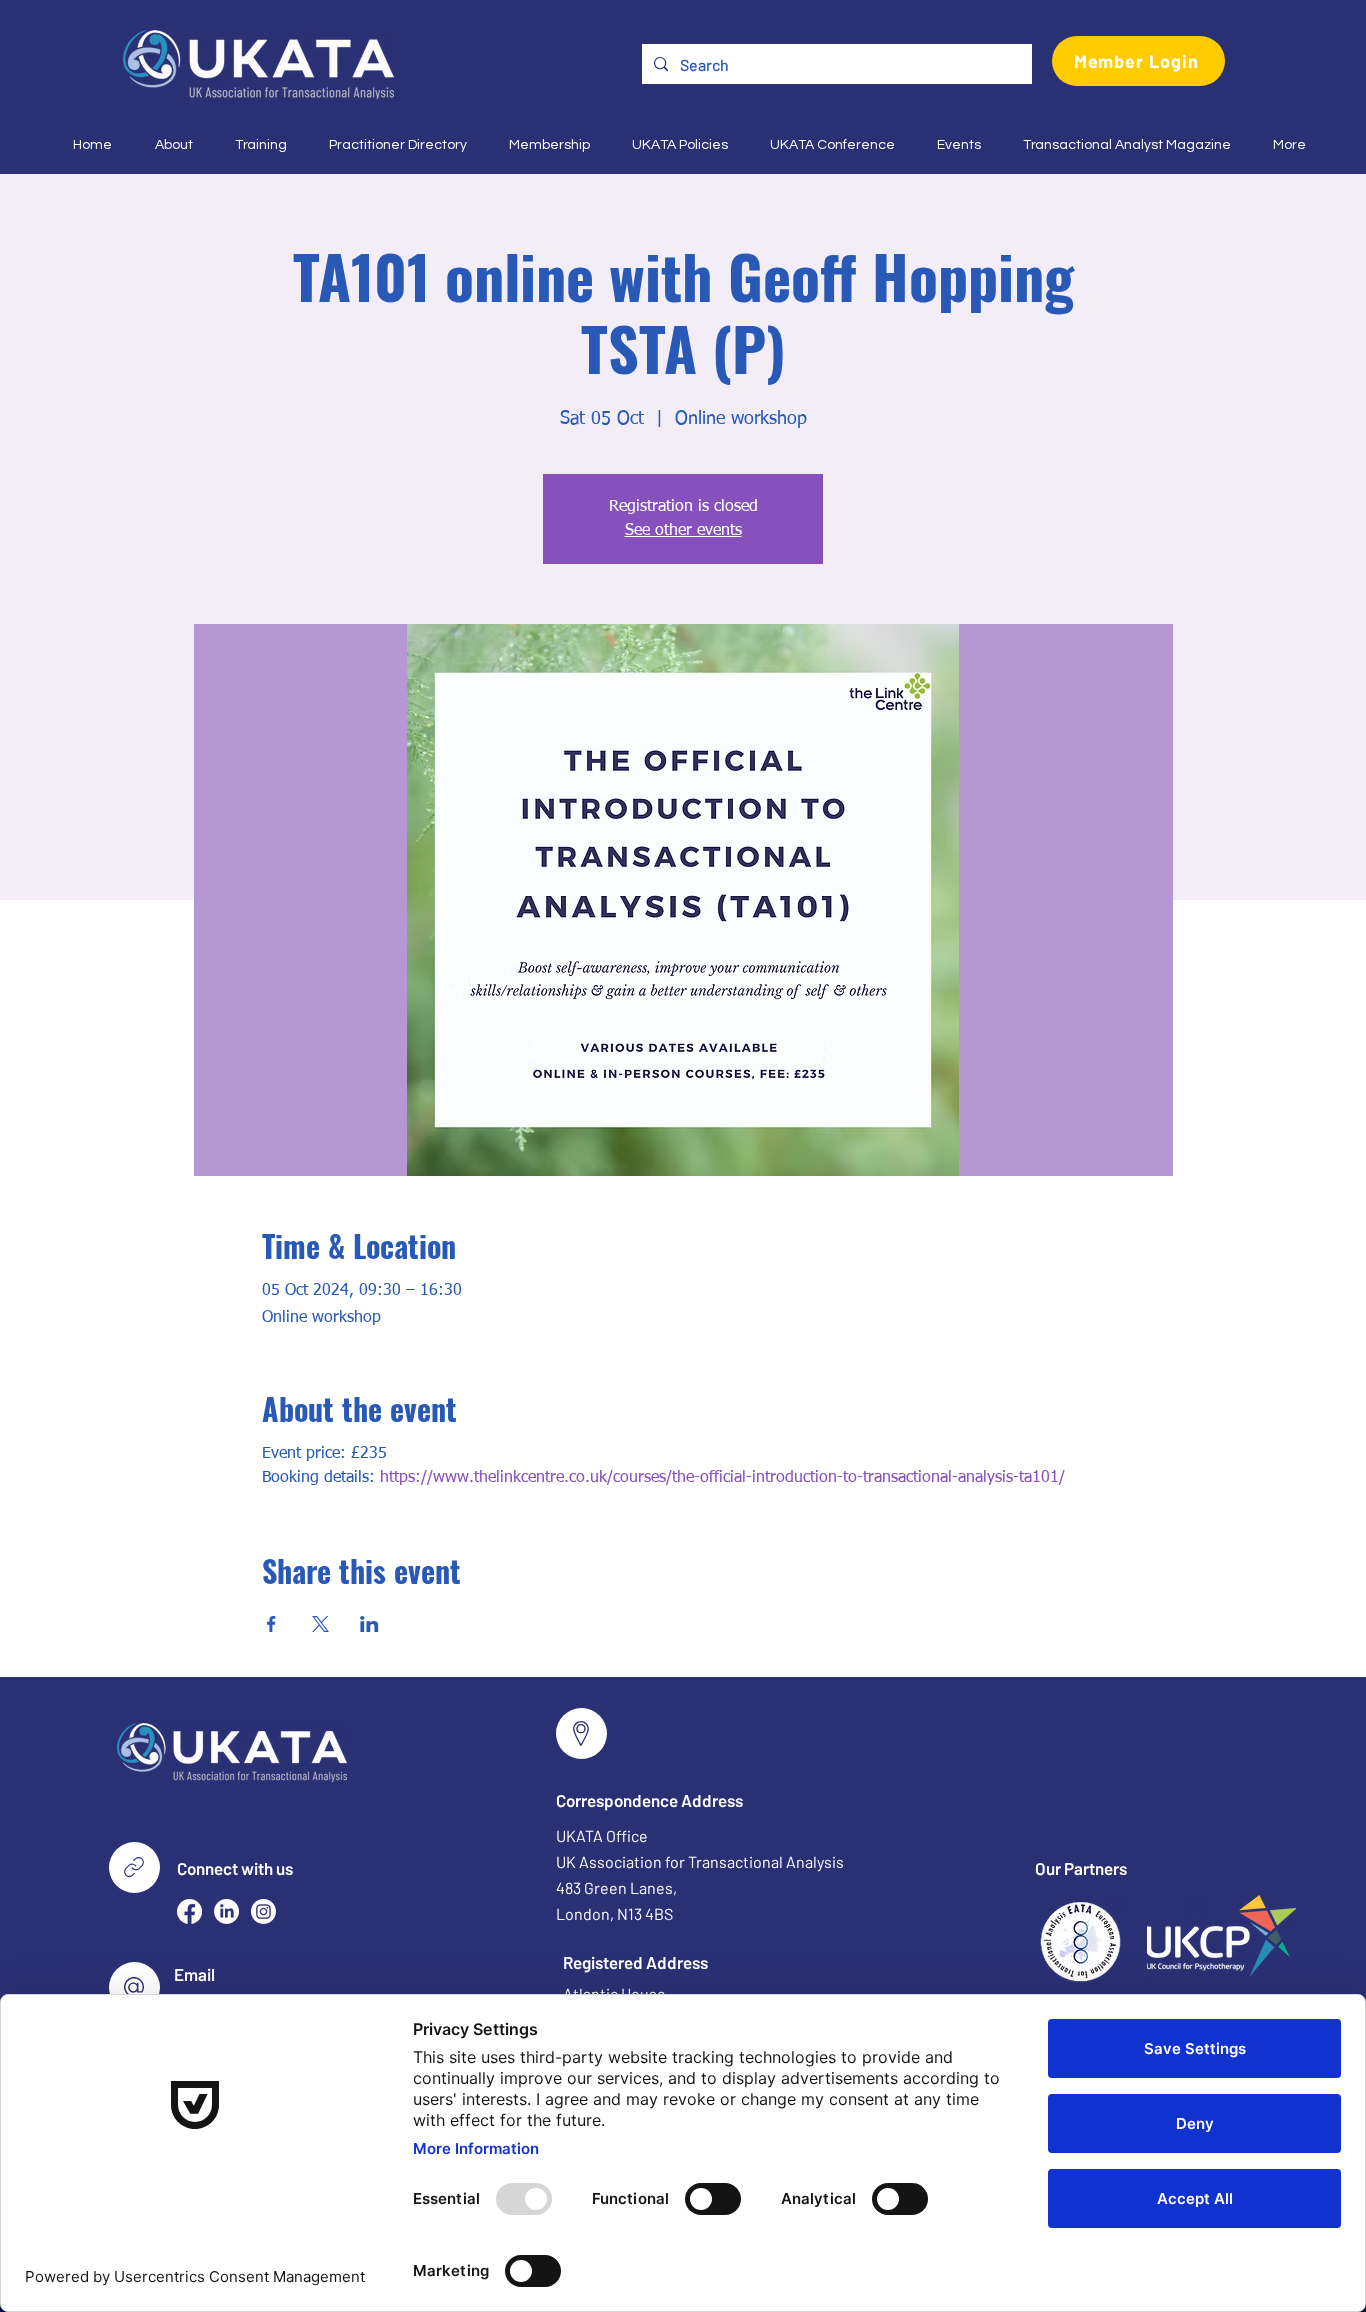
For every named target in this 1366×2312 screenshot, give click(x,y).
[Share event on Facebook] (271, 1624)
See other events (683, 531)
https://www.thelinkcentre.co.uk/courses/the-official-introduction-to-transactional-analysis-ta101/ (722, 1478)
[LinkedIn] (226, 1911)
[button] (167, 145)
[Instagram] (263, 1911)
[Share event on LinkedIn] (369, 1624)
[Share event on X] (320, 1624)
